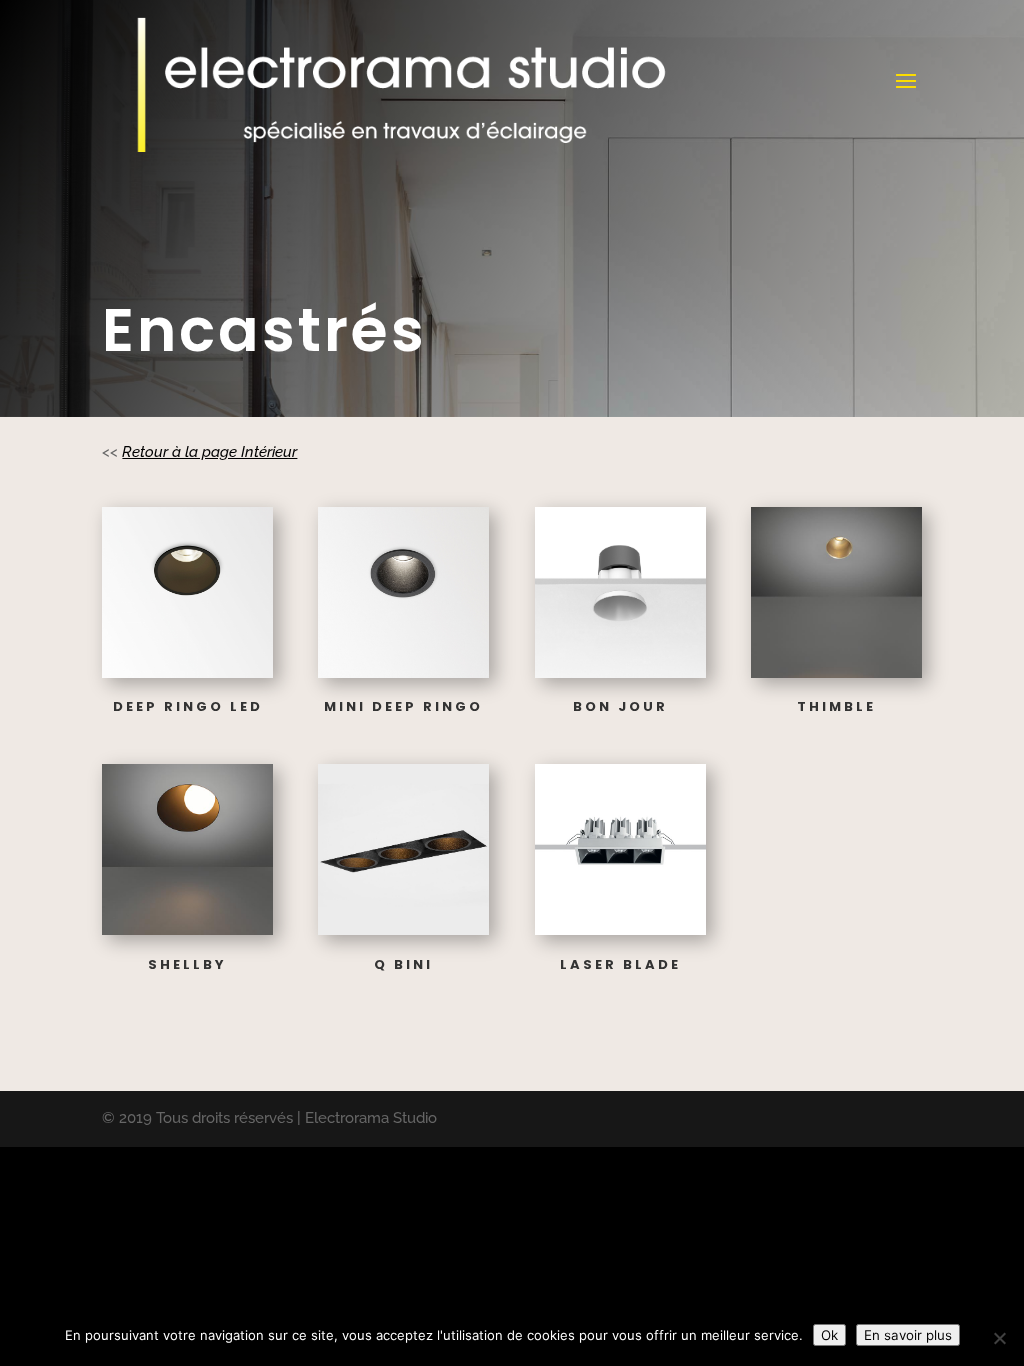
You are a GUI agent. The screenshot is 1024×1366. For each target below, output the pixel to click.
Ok (829, 1335)
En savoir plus (908, 1335)
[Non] (999, 1338)
